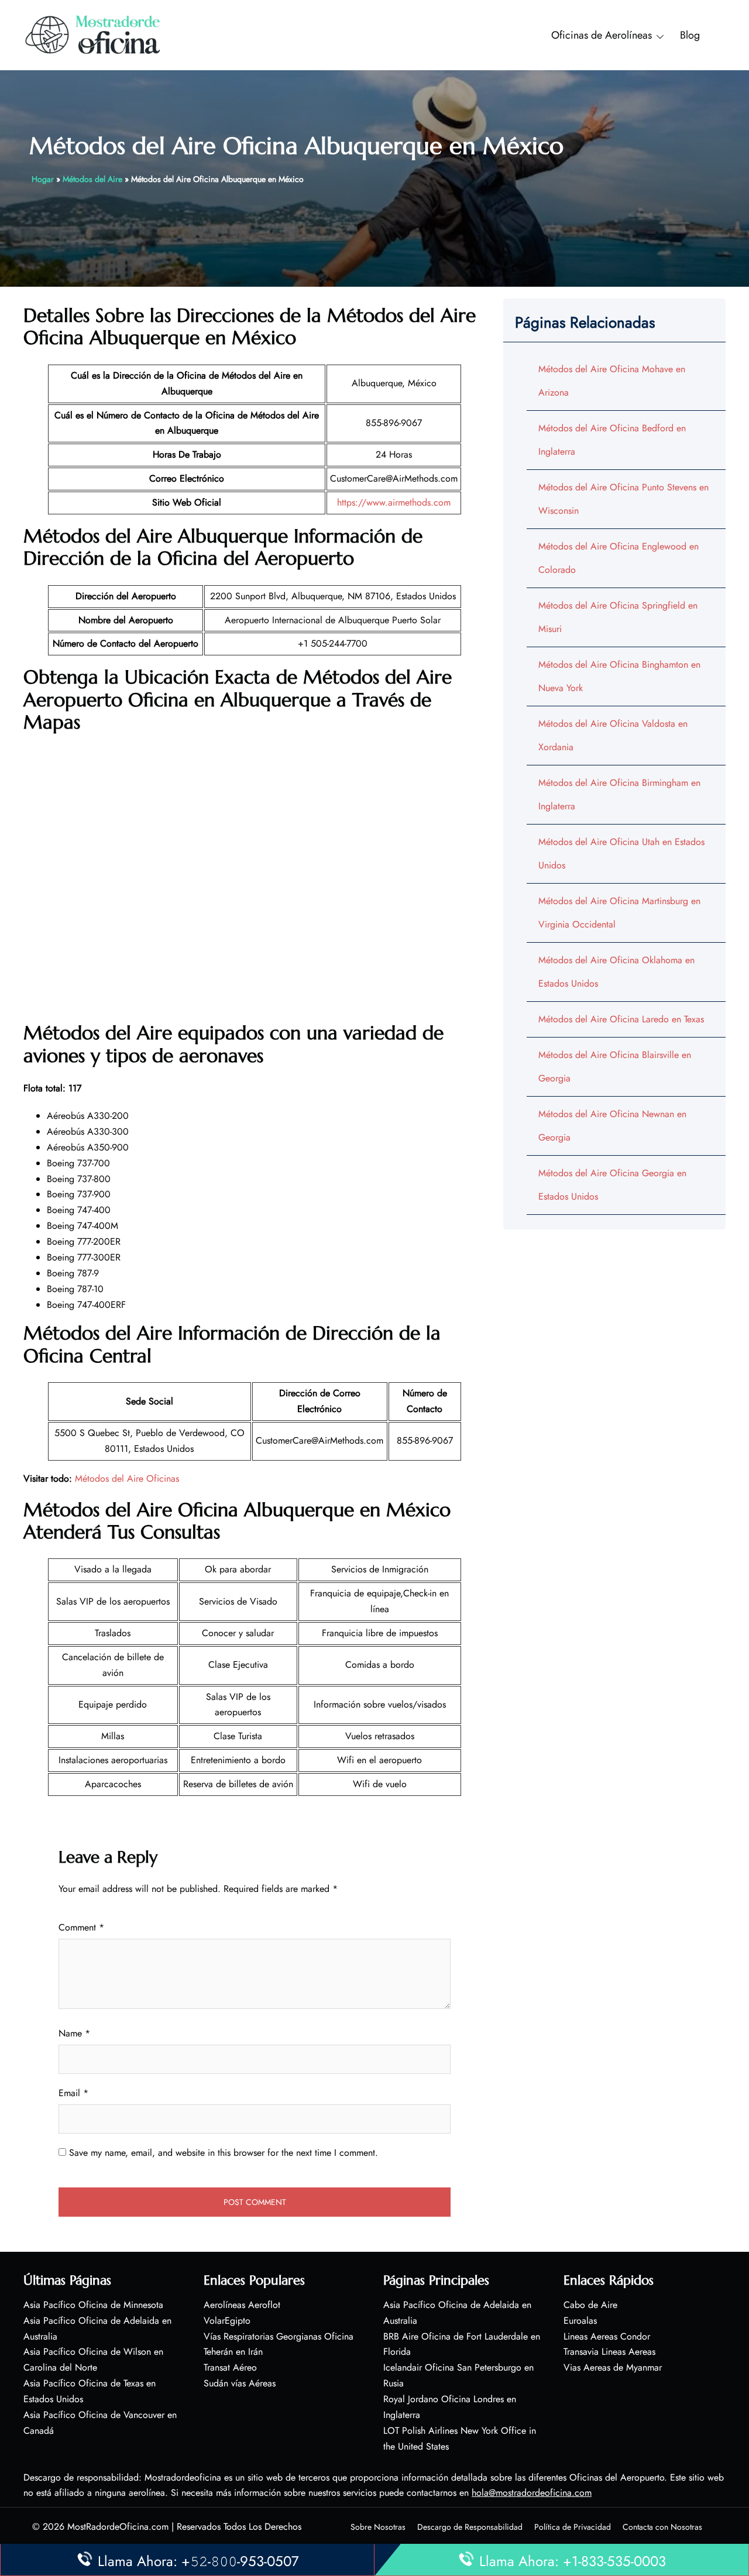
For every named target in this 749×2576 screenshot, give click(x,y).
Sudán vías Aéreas (240, 2383)
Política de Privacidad (573, 2527)
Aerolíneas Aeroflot (242, 2305)
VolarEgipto (227, 2321)
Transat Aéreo (230, 2367)
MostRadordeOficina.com (118, 2527)
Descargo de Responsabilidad (470, 2527)
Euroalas (580, 2321)
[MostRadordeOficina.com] (93, 34)
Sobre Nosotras (378, 2527)
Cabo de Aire (590, 2305)
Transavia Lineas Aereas (609, 2352)
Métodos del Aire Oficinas (127, 1478)
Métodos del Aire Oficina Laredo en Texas (621, 1019)
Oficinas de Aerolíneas (602, 35)
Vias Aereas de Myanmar (613, 2367)
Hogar (43, 179)
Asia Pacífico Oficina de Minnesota (93, 2305)
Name (74, 2033)
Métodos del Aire (92, 179)
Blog (690, 35)
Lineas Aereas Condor (607, 2336)
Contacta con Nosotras (662, 2527)
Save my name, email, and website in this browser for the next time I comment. (224, 2153)
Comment (81, 1927)
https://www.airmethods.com (394, 502)
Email (73, 2093)
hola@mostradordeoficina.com (532, 2493)
